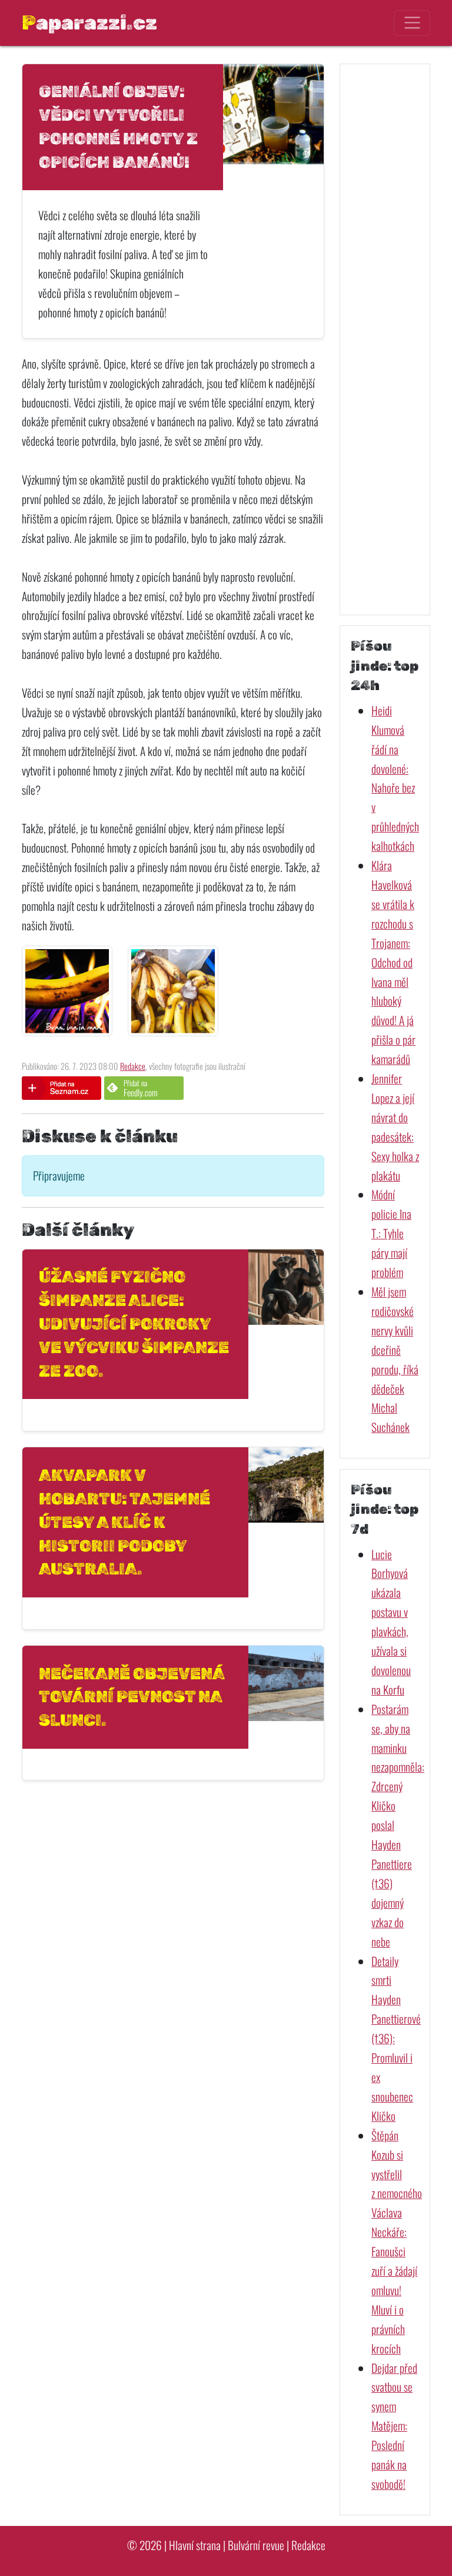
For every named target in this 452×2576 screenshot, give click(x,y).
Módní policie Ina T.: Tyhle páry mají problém (391, 1233)
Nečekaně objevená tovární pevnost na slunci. (132, 1697)
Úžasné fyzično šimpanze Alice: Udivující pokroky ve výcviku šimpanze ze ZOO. (134, 1324)
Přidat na (141, 1088)
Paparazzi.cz (89, 22)
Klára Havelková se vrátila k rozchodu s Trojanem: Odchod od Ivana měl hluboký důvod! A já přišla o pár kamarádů (393, 962)
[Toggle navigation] (412, 23)
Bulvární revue (256, 2545)
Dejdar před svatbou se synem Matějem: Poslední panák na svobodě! (394, 2426)
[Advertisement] (385, 339)
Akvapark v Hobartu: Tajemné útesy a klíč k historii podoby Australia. (124, 1522)
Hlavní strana (195, 2545)
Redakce (133, 1066)
